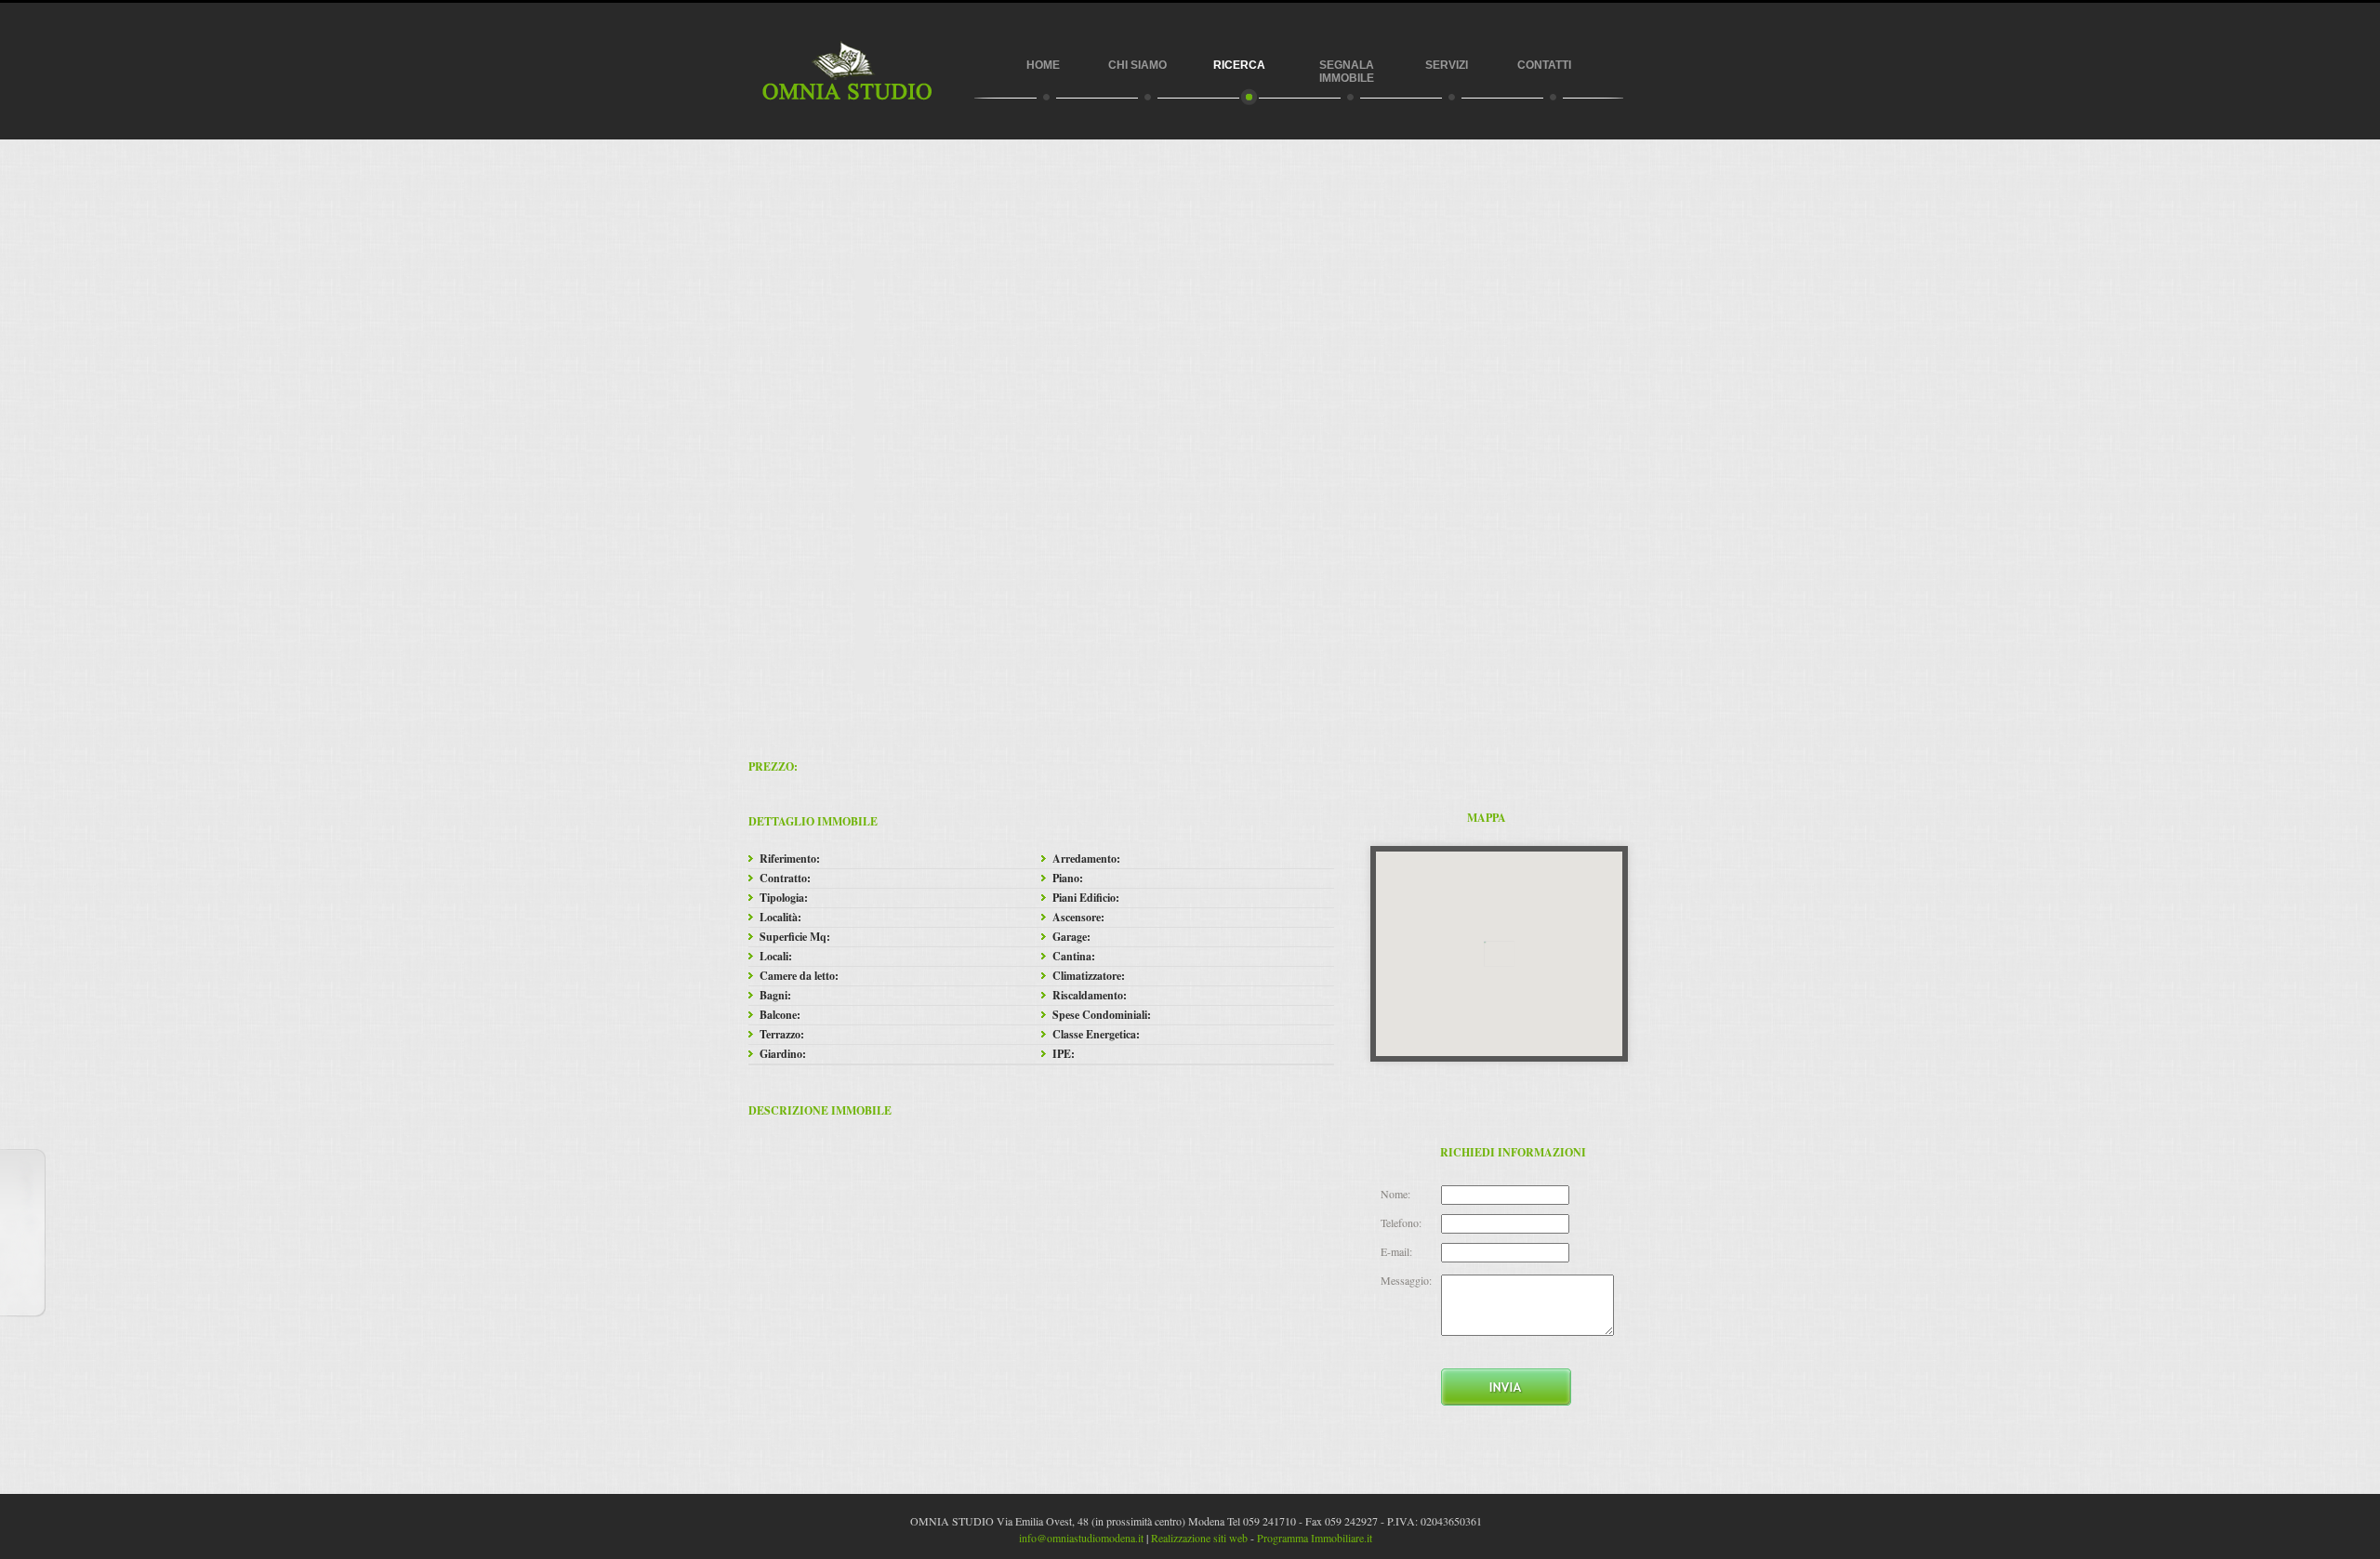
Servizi (1447, 65)
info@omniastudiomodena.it (1081, 1538)
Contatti (1544, 65)
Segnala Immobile (1347, 72)
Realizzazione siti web (1199, 1538)
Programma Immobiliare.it (1315, 1538)
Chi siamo (1136, 65)
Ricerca (1239, 65)
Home (1043, 65)
